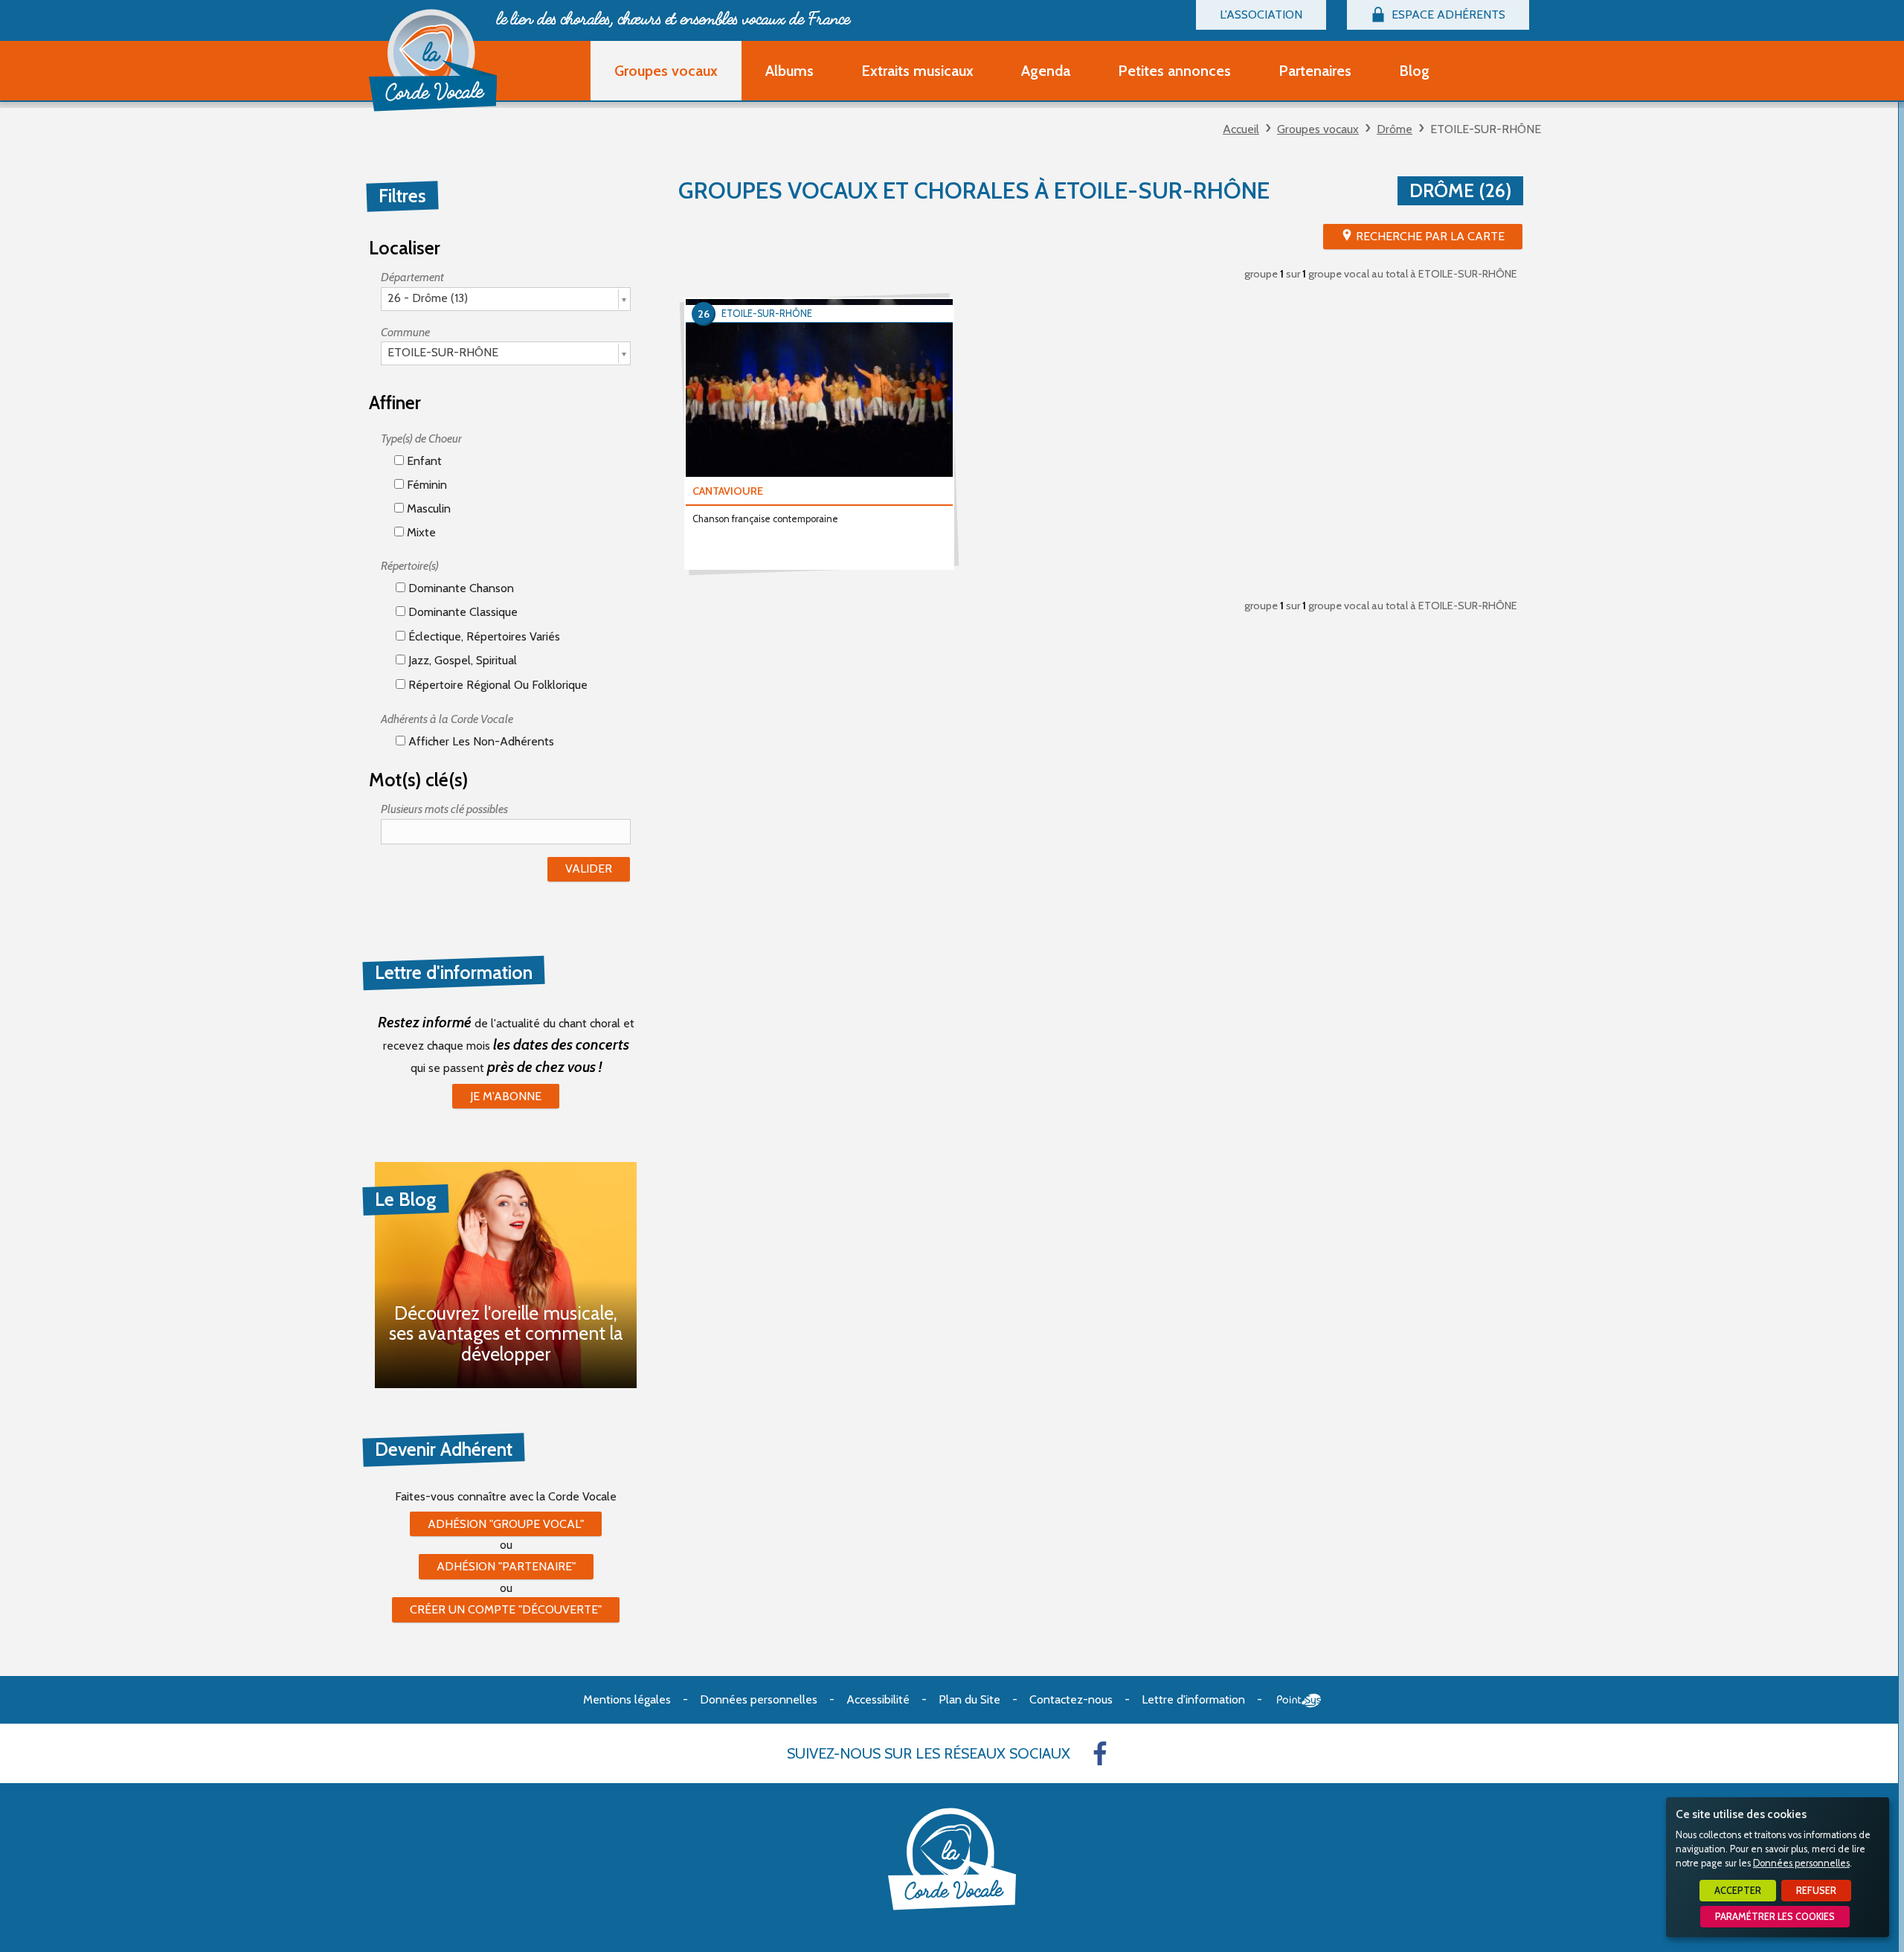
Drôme (1395, 129)
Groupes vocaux (1318, 129)
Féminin (425, 485)
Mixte (420, 532)
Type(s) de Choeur (421, 439)
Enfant (423, 461)
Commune (405, 332)
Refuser (1816, 1891)
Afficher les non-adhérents (480, 741)
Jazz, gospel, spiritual (461, 660)
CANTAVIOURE (728, 491)
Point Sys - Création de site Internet (1299, 1701)
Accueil (1241, 129)
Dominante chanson (460, 588)
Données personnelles (1801, 1863)
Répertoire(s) (410, 566)
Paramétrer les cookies (1775, 1917)
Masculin (427, 508)
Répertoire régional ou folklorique (496, 685)
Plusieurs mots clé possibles (444, 809)
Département (412, 277)
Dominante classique (461, 612)
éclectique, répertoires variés (483, 636)
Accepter (1738, 1891)
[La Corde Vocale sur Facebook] (1100, 1753)
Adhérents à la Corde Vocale (447, 719)
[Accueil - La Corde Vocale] (433, 60)
